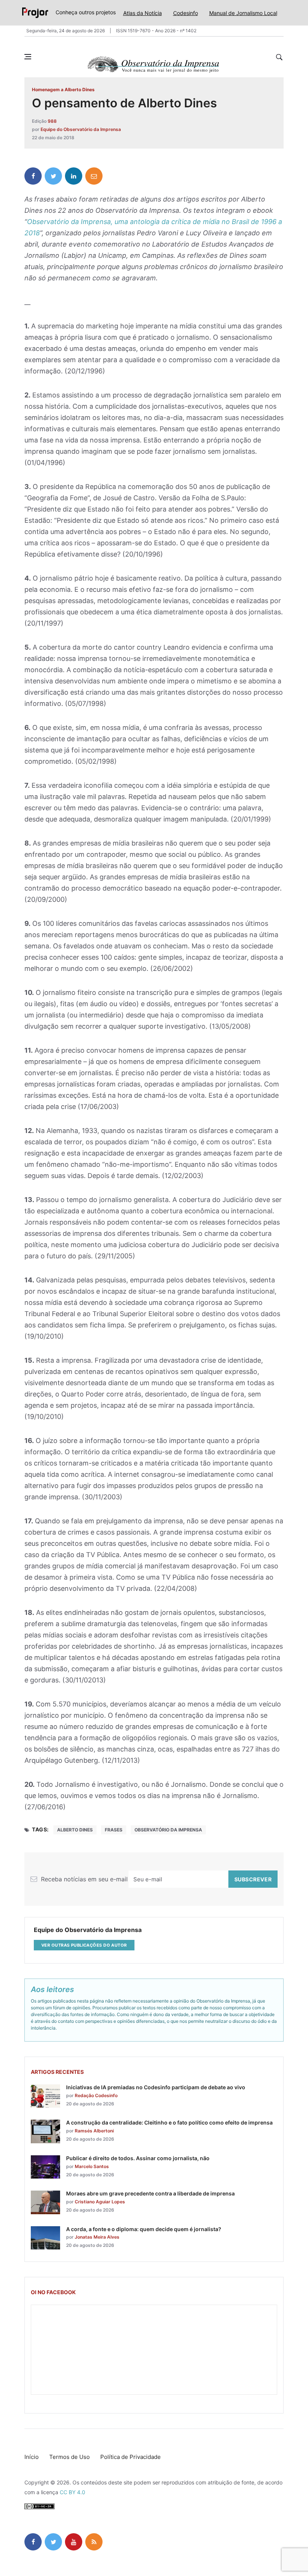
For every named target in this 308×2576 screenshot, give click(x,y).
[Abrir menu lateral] (28, 57)
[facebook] (33, 176)
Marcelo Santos (92, 2166)
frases (114, 1830)
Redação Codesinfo (96, 2095)
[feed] (94, 2542)
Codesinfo (186, 13)
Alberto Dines (75, 1830)
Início (32, 2457)
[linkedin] (74, 176)
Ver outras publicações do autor (84, 1945)
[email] (94, 176)
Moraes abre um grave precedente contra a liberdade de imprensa (150, 2193)
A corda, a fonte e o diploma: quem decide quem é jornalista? (144, 2229)
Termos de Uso (69, 2457)
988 (52, 121)
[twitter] (53, 176)
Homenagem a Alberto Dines (63, 90)
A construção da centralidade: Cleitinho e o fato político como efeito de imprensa (169, 2122)
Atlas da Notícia (143, 13)
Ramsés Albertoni (94, 2131)
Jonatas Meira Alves (97, 2237)
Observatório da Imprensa (168, 1830)
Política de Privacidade (131, 2457)
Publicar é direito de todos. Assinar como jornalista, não (138, 2158)
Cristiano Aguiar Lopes (100, 2202)
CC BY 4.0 (72, 2492)
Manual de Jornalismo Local (243, 13)
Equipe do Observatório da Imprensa (81, 129)
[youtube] (74, 2542)
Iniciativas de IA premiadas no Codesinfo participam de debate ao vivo (156, 2087)
